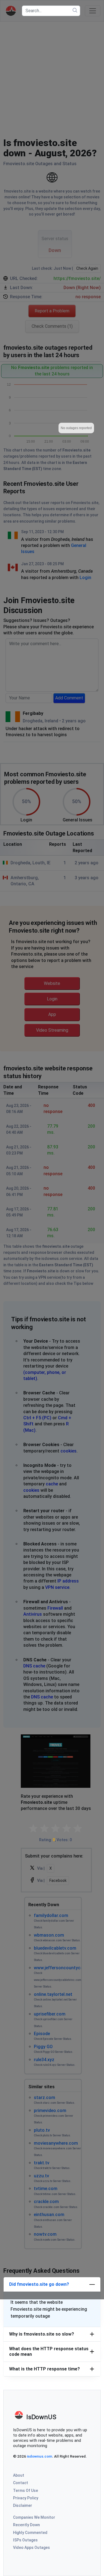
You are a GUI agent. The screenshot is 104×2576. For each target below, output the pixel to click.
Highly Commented (30, 2533)
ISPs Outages (25, 2540)
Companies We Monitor (34, 2517)
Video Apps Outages (31, 2548)
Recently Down (26, 2525)
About (19, 2475)
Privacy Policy (26, 2498)
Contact (21, 2483)
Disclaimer (23, 2505)
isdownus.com (40, 2456)
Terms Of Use (26, 2491)
